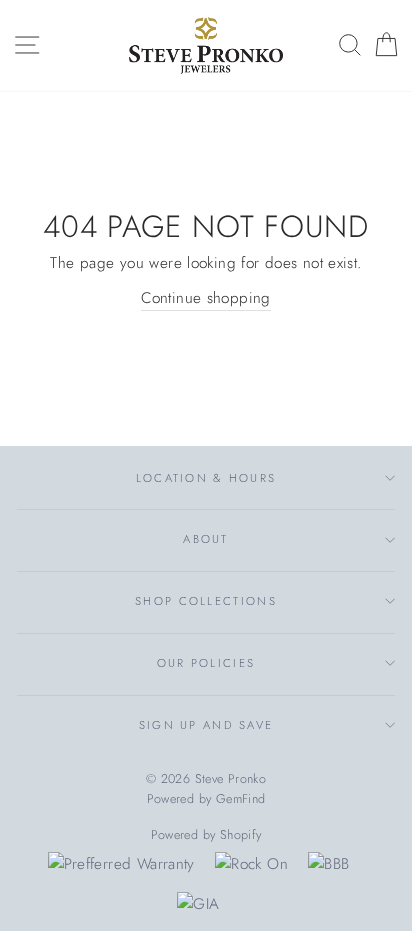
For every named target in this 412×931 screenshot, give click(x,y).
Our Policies (206, 663)
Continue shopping (206, 298)
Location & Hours (206, 478)
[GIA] (198, 904)
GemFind (241, 799)
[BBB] (328, 864)
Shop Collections (206, 601)
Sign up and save (206, 725)
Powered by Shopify (206, 835)
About (205, 539)
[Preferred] (121, 864)
